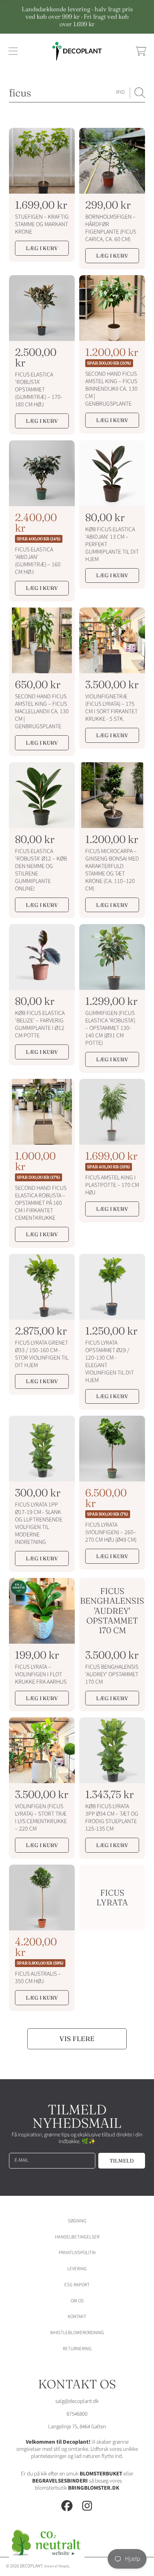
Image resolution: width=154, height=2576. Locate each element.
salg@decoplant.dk (77, 2401)
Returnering (77, 2349)
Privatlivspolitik (77, 2253)
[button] (13, 51)
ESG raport (77, 2285)
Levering (77, 2269)
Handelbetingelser (77, 2237)
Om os (77, 2301)
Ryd (120, 92)
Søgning (77, 2221)
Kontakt (77, 2317)
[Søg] (140, 93)
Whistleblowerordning (77, 2333)
